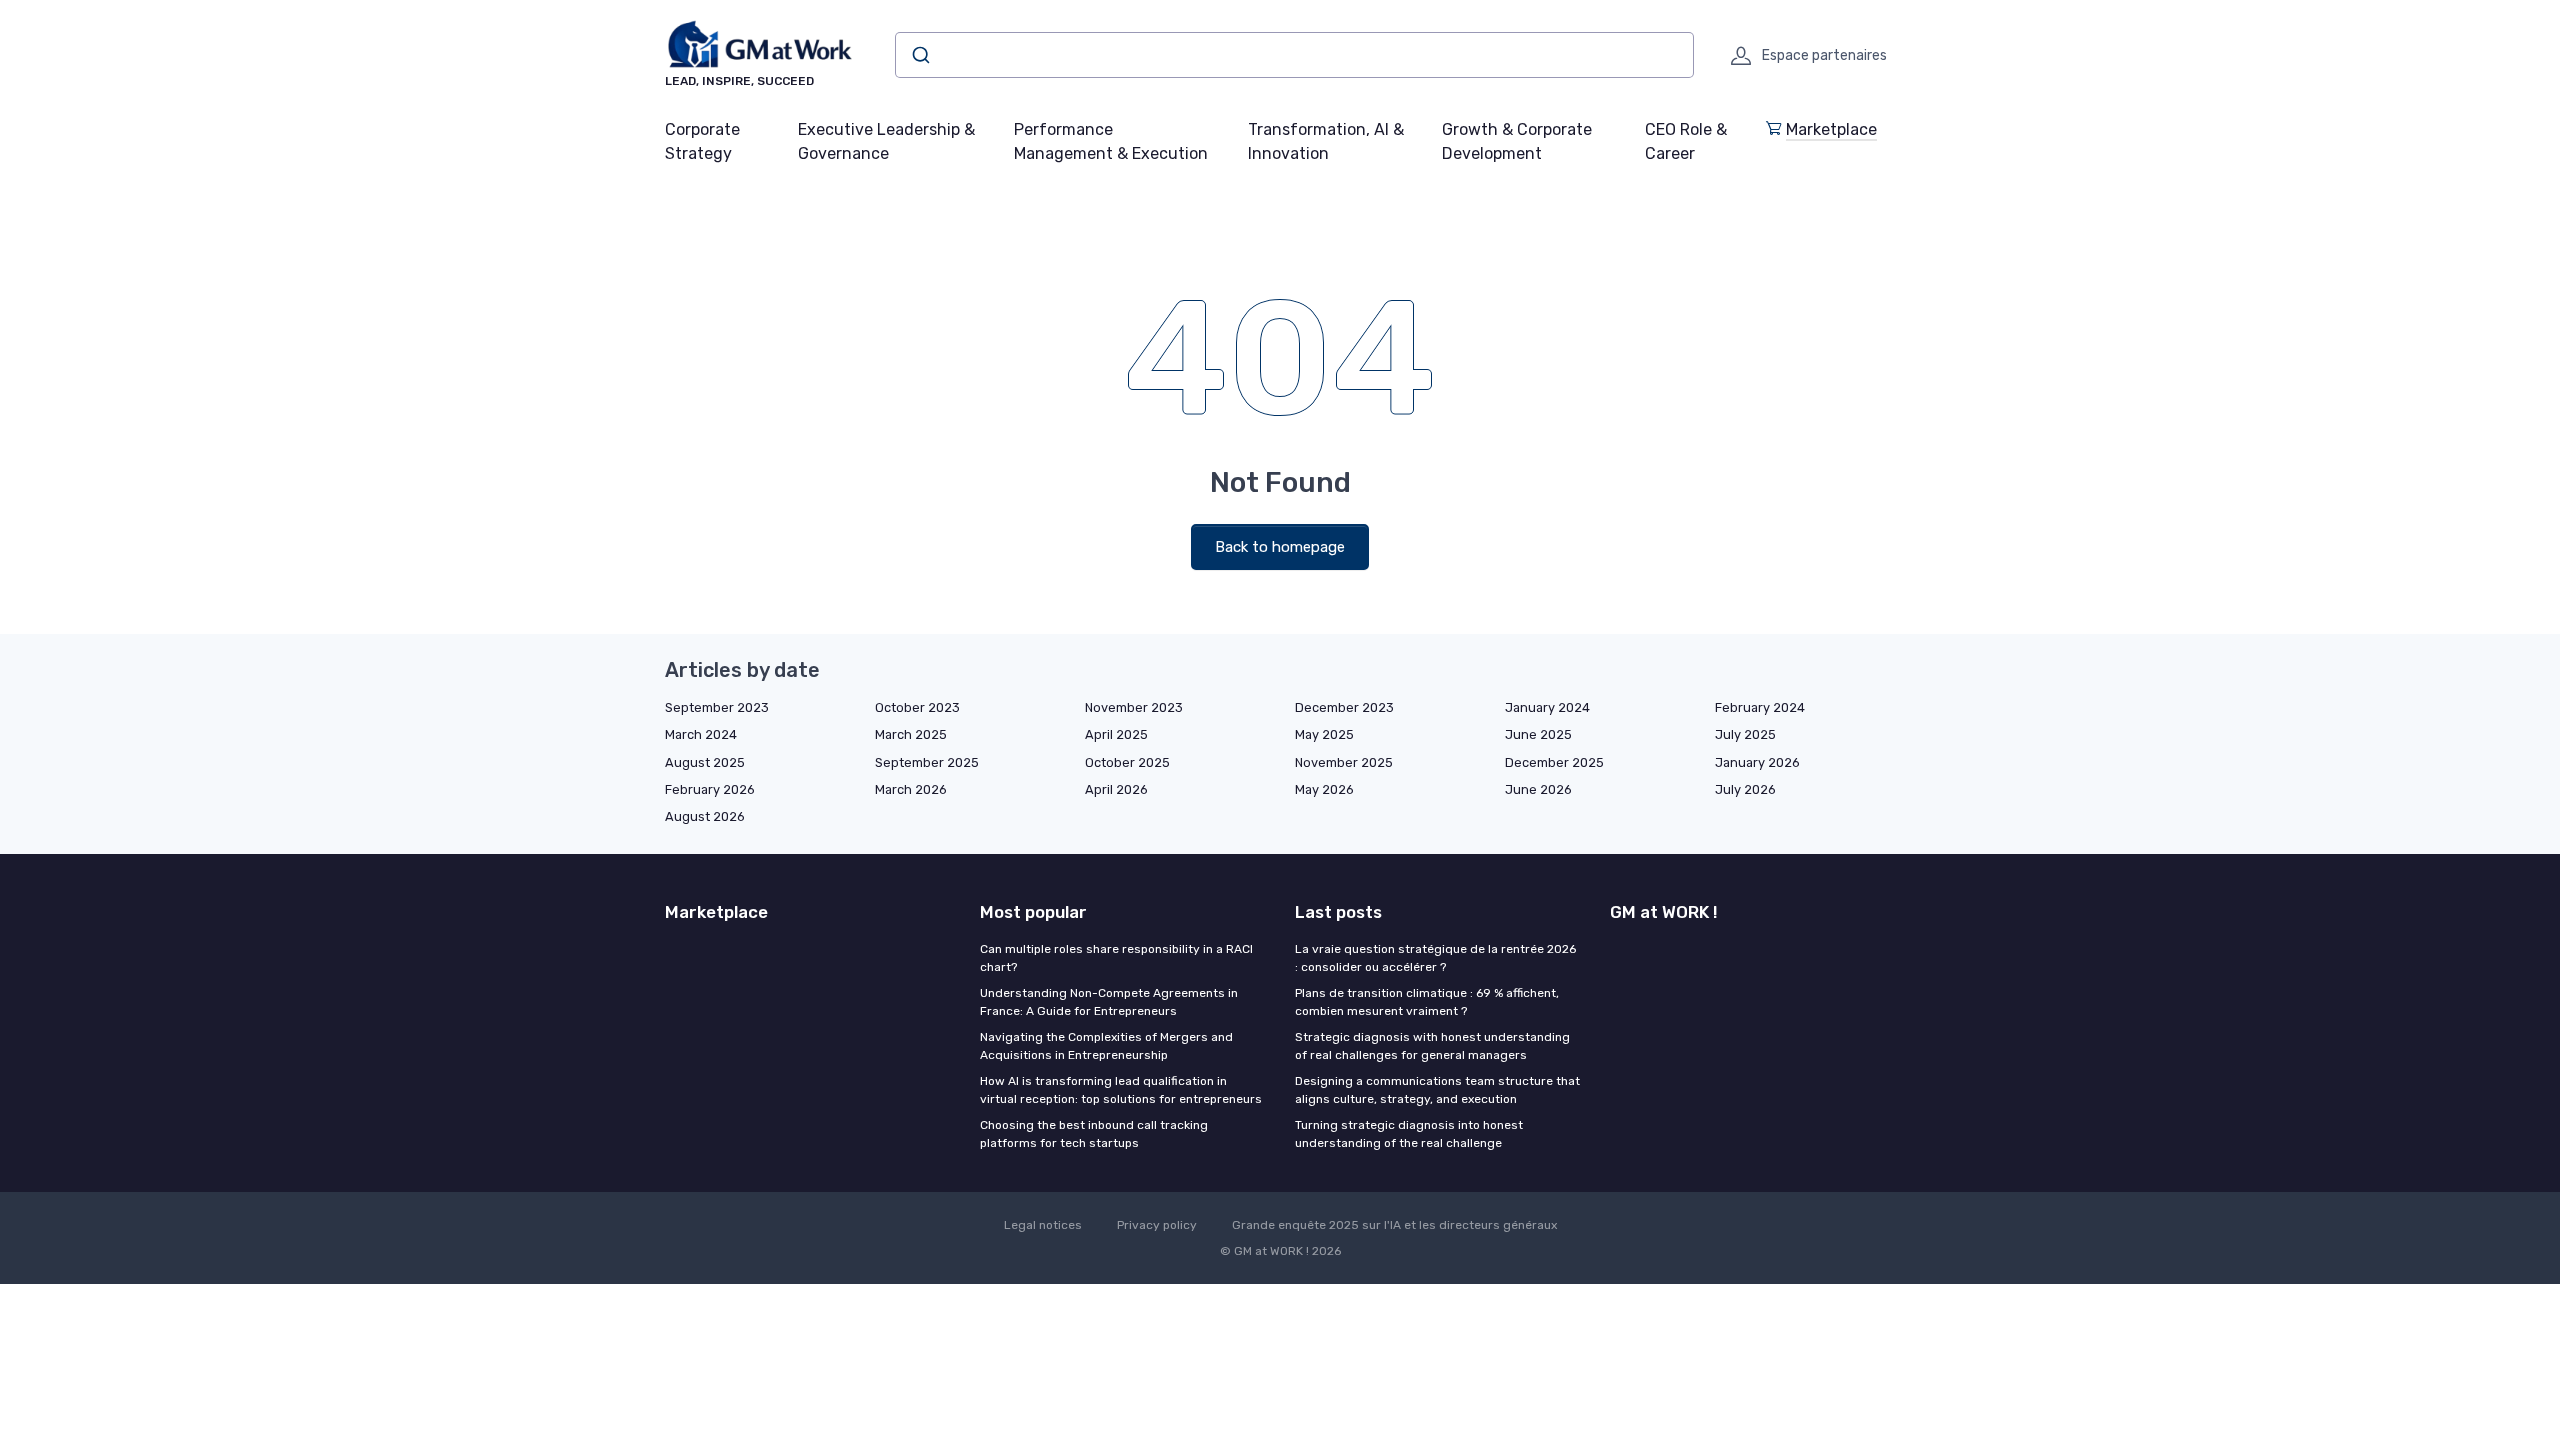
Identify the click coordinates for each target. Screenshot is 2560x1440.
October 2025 (1127, 762)
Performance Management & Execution (1111, 141)
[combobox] (1294, 55)
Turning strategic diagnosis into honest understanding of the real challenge (1409, 1134)
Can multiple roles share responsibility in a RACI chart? (1116, 958)
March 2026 (911, 789)
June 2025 (1538, 734)
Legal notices (1043, 1225)
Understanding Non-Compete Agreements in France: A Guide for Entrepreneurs (1109, 1002)
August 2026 (705, 816)
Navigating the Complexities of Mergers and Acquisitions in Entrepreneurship (1106, 1046)
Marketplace (1831, 129)
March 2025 (911, 734)
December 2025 (1554, 762)
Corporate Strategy (702, 141)
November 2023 (1134, 707)
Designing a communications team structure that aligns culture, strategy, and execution (1437, 1090)
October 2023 (917, 707)
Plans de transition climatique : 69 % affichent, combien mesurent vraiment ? (1427, 1002)
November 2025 (1344, 762)
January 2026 (1757, 762)
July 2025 (1745, 734)
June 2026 (1538, 789)
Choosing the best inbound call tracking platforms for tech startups (1094, 1134)
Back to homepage (1280, 547)
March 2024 (701, 734)
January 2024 (1547, 707)
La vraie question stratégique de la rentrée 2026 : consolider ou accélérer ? (1435, 958)
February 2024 (1760, 707)
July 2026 (1745, 789)
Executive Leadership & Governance (886, 141)
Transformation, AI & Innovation (1326, 141)
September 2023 (717, 707)
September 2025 (927, 762)
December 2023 (1344, 707)
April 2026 (1116, 789)
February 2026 (710, 789)
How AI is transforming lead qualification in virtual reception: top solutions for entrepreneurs (1121, 1090)
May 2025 (1324, 734)
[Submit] (919, 55)
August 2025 (705, 762)
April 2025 (1116, 734)
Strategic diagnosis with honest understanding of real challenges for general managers (1432, 1046)
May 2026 (1324, 789)
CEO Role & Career (1686, 141)
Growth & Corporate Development (1517, 141)
